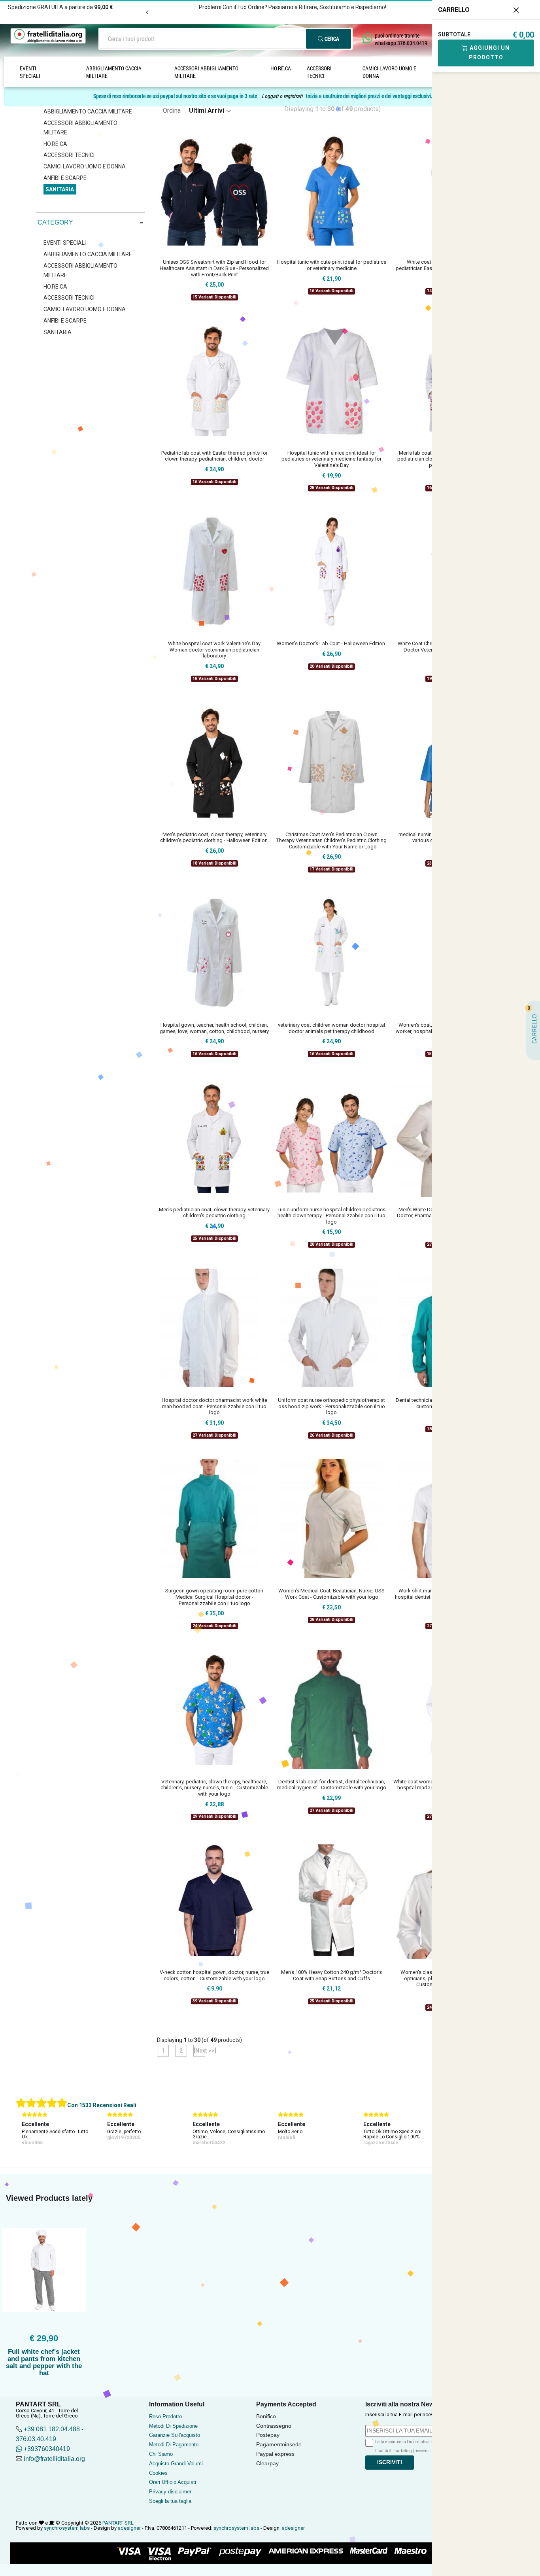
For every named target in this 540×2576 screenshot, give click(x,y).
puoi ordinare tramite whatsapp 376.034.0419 (401, 39)
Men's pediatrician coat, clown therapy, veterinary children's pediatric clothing (214, 1213)
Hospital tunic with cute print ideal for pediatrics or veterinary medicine (332, 265)
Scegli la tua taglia (170, 2501)
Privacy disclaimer (170, 2492)
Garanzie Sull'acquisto (175, 2435)
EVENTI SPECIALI (30, 72)
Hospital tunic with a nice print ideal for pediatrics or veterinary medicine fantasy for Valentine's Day (331, 459)
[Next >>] (199, 2051)
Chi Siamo (161, 2454)
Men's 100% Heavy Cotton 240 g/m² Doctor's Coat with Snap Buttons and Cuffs (331, 1975)
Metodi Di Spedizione (173, 2426)
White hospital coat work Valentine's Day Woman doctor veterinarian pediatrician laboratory (214, 650)
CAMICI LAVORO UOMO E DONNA (389, 72)
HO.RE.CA (281, 68)
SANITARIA (60, 189)
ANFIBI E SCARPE (65, 178)
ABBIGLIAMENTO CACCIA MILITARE (114, 72)
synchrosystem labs (67, 2528)
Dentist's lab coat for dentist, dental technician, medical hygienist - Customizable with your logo (332, 1785)
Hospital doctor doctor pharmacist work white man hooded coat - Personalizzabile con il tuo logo (214, 1406)
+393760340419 (46, 2449)
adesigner (129, 2528)
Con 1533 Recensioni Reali (102, 2105)
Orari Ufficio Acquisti (173, 2482)
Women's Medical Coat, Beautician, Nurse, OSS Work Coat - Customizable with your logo (331, 1594)
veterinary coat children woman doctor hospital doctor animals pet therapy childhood (331, 1028)
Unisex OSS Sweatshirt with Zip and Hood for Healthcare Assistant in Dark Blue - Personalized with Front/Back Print (214, 268)
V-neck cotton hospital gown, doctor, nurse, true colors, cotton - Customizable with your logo (214, 1975)
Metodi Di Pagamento (174, 2445)
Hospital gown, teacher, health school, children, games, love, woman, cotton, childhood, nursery (214, 1028)
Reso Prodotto (165, 2416)
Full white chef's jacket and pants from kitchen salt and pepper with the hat (44, 2362)
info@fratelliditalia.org (54, 2459)
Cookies (158, 2473)
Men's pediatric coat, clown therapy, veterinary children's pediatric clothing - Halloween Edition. (214, 838)
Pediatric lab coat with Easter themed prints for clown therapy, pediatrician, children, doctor (214, 456)
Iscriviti (390, 2462)
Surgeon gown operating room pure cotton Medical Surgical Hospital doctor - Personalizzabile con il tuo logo (214, 1597)
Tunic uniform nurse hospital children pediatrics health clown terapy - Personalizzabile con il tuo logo (331, 1216)
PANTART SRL (118, 2523)
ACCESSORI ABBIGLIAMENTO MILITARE (206, 72)
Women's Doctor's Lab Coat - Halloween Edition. (331, 643)
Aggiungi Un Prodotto (489, 53)
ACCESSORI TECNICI (319, 72)
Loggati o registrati (282, 96)
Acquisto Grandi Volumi (176, 2464)
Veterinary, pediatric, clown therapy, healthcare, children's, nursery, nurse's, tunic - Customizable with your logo (214, 1788)
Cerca (331, 39)
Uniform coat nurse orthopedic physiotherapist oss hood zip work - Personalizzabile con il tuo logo (331, 1406)
